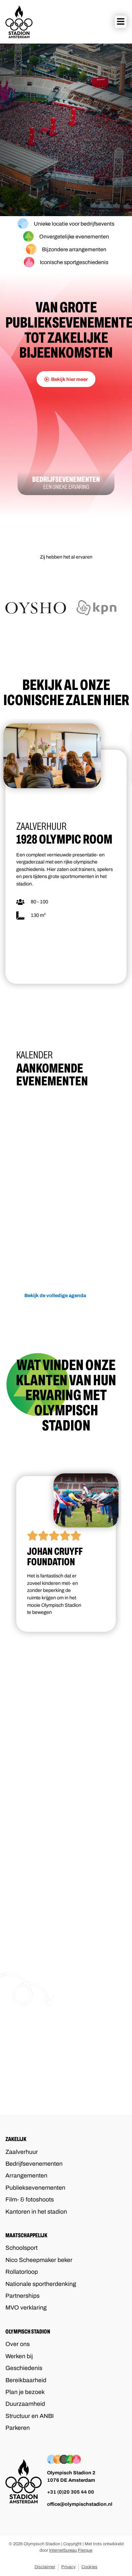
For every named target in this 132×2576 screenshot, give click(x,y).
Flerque (85, 2550)
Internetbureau (63, 2550)
